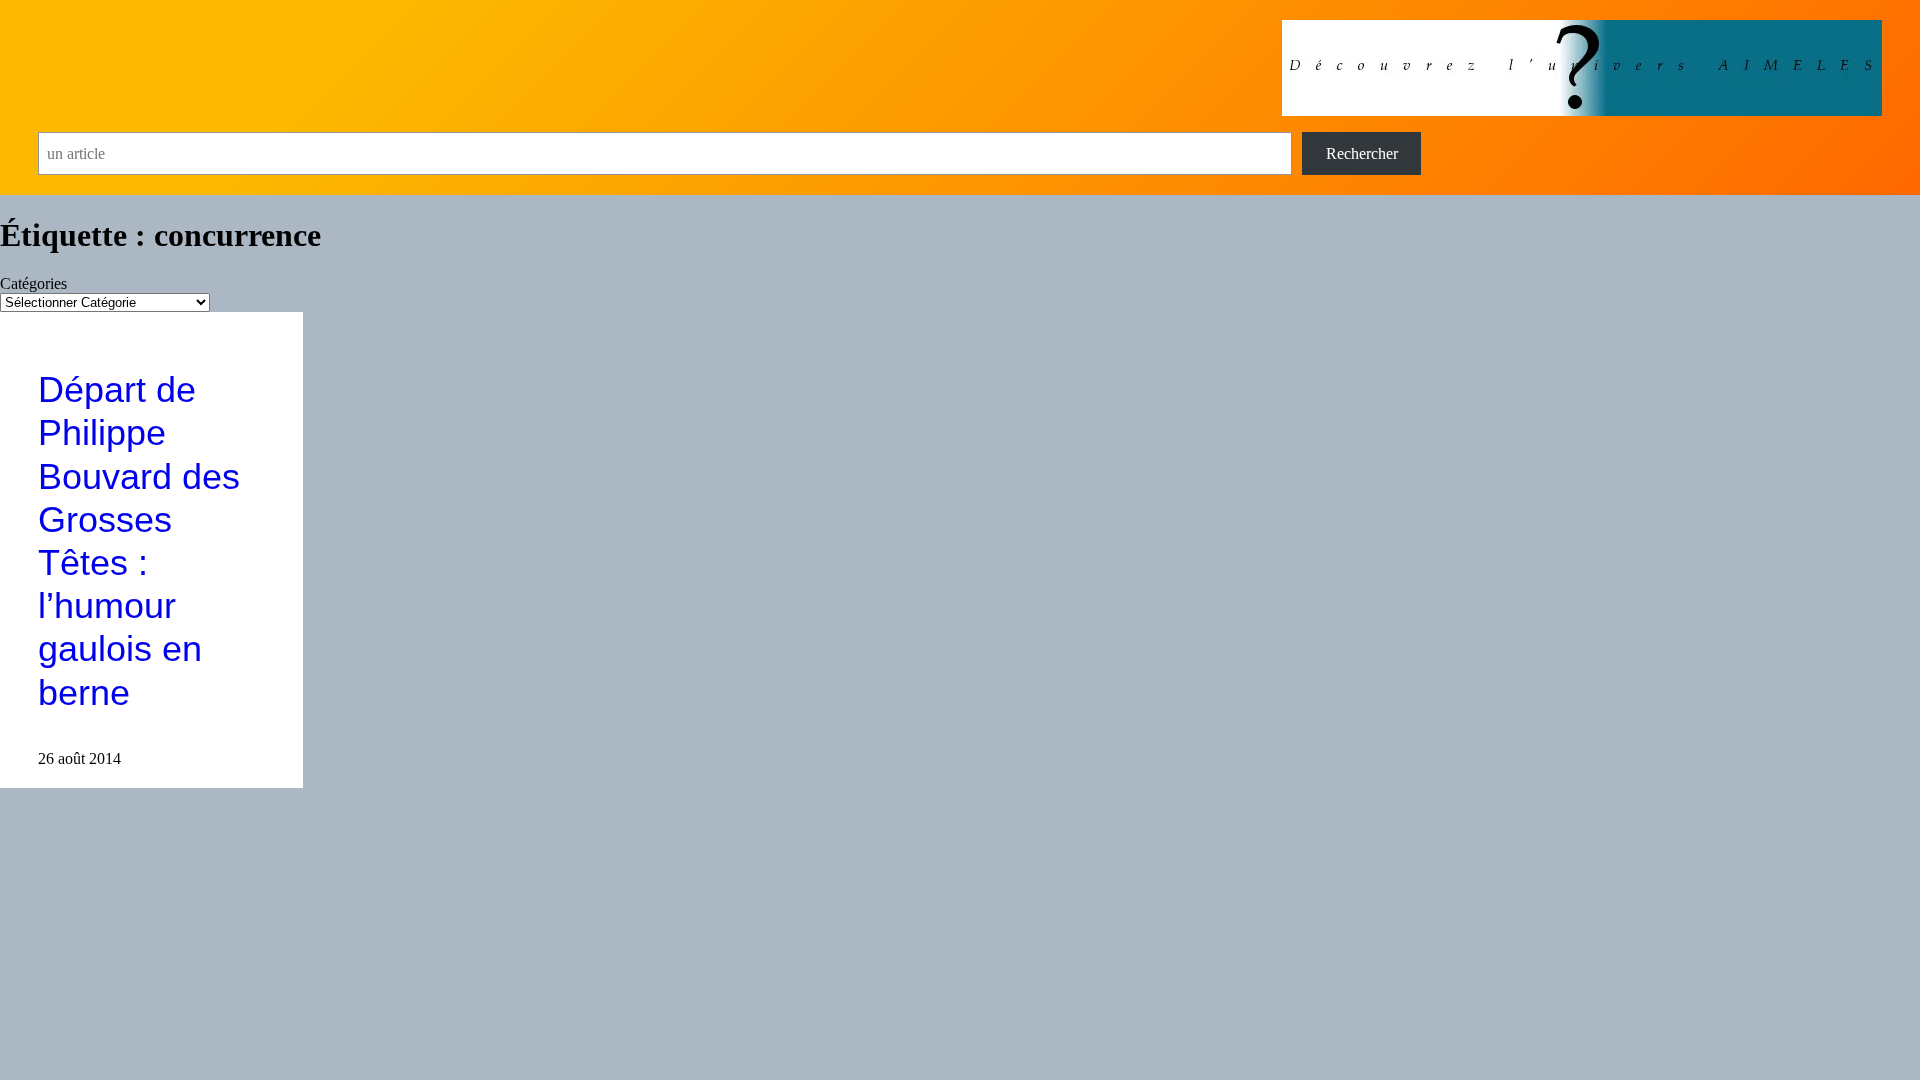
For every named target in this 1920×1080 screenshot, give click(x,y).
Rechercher (1362, 153)
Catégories (33, 283)
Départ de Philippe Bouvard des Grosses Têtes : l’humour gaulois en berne (139, 540)
